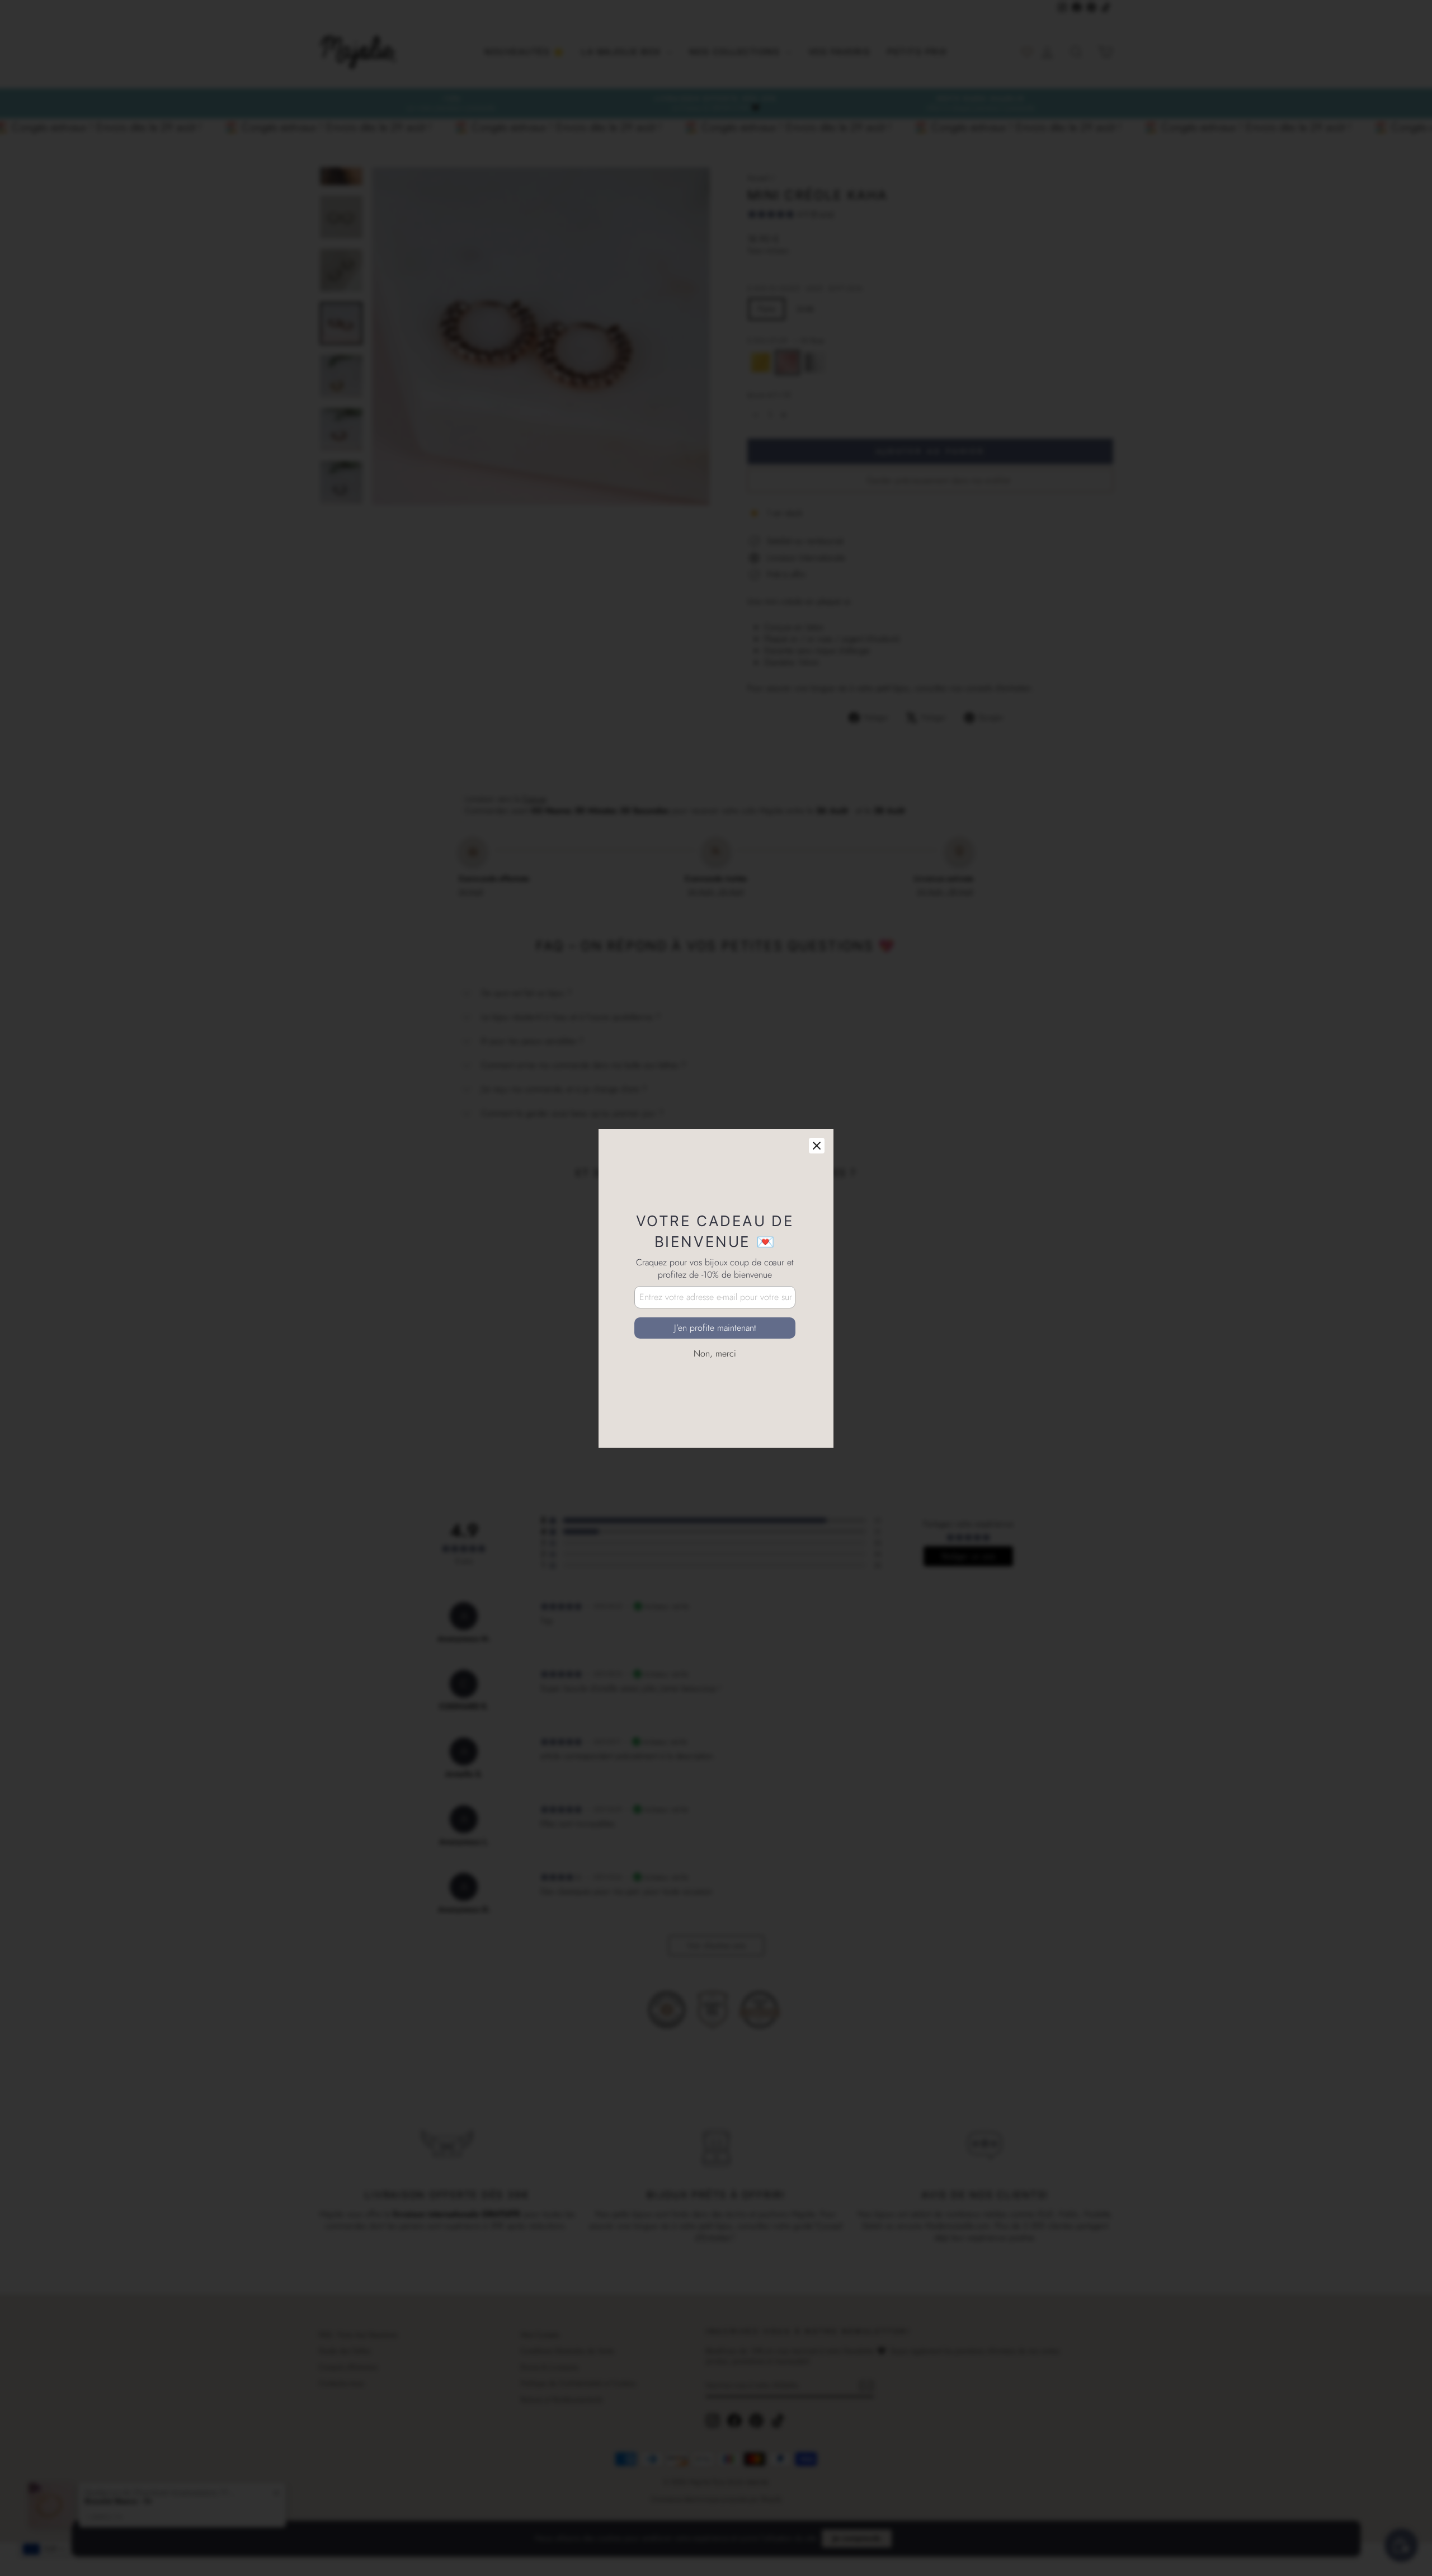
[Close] (817, 1146)
